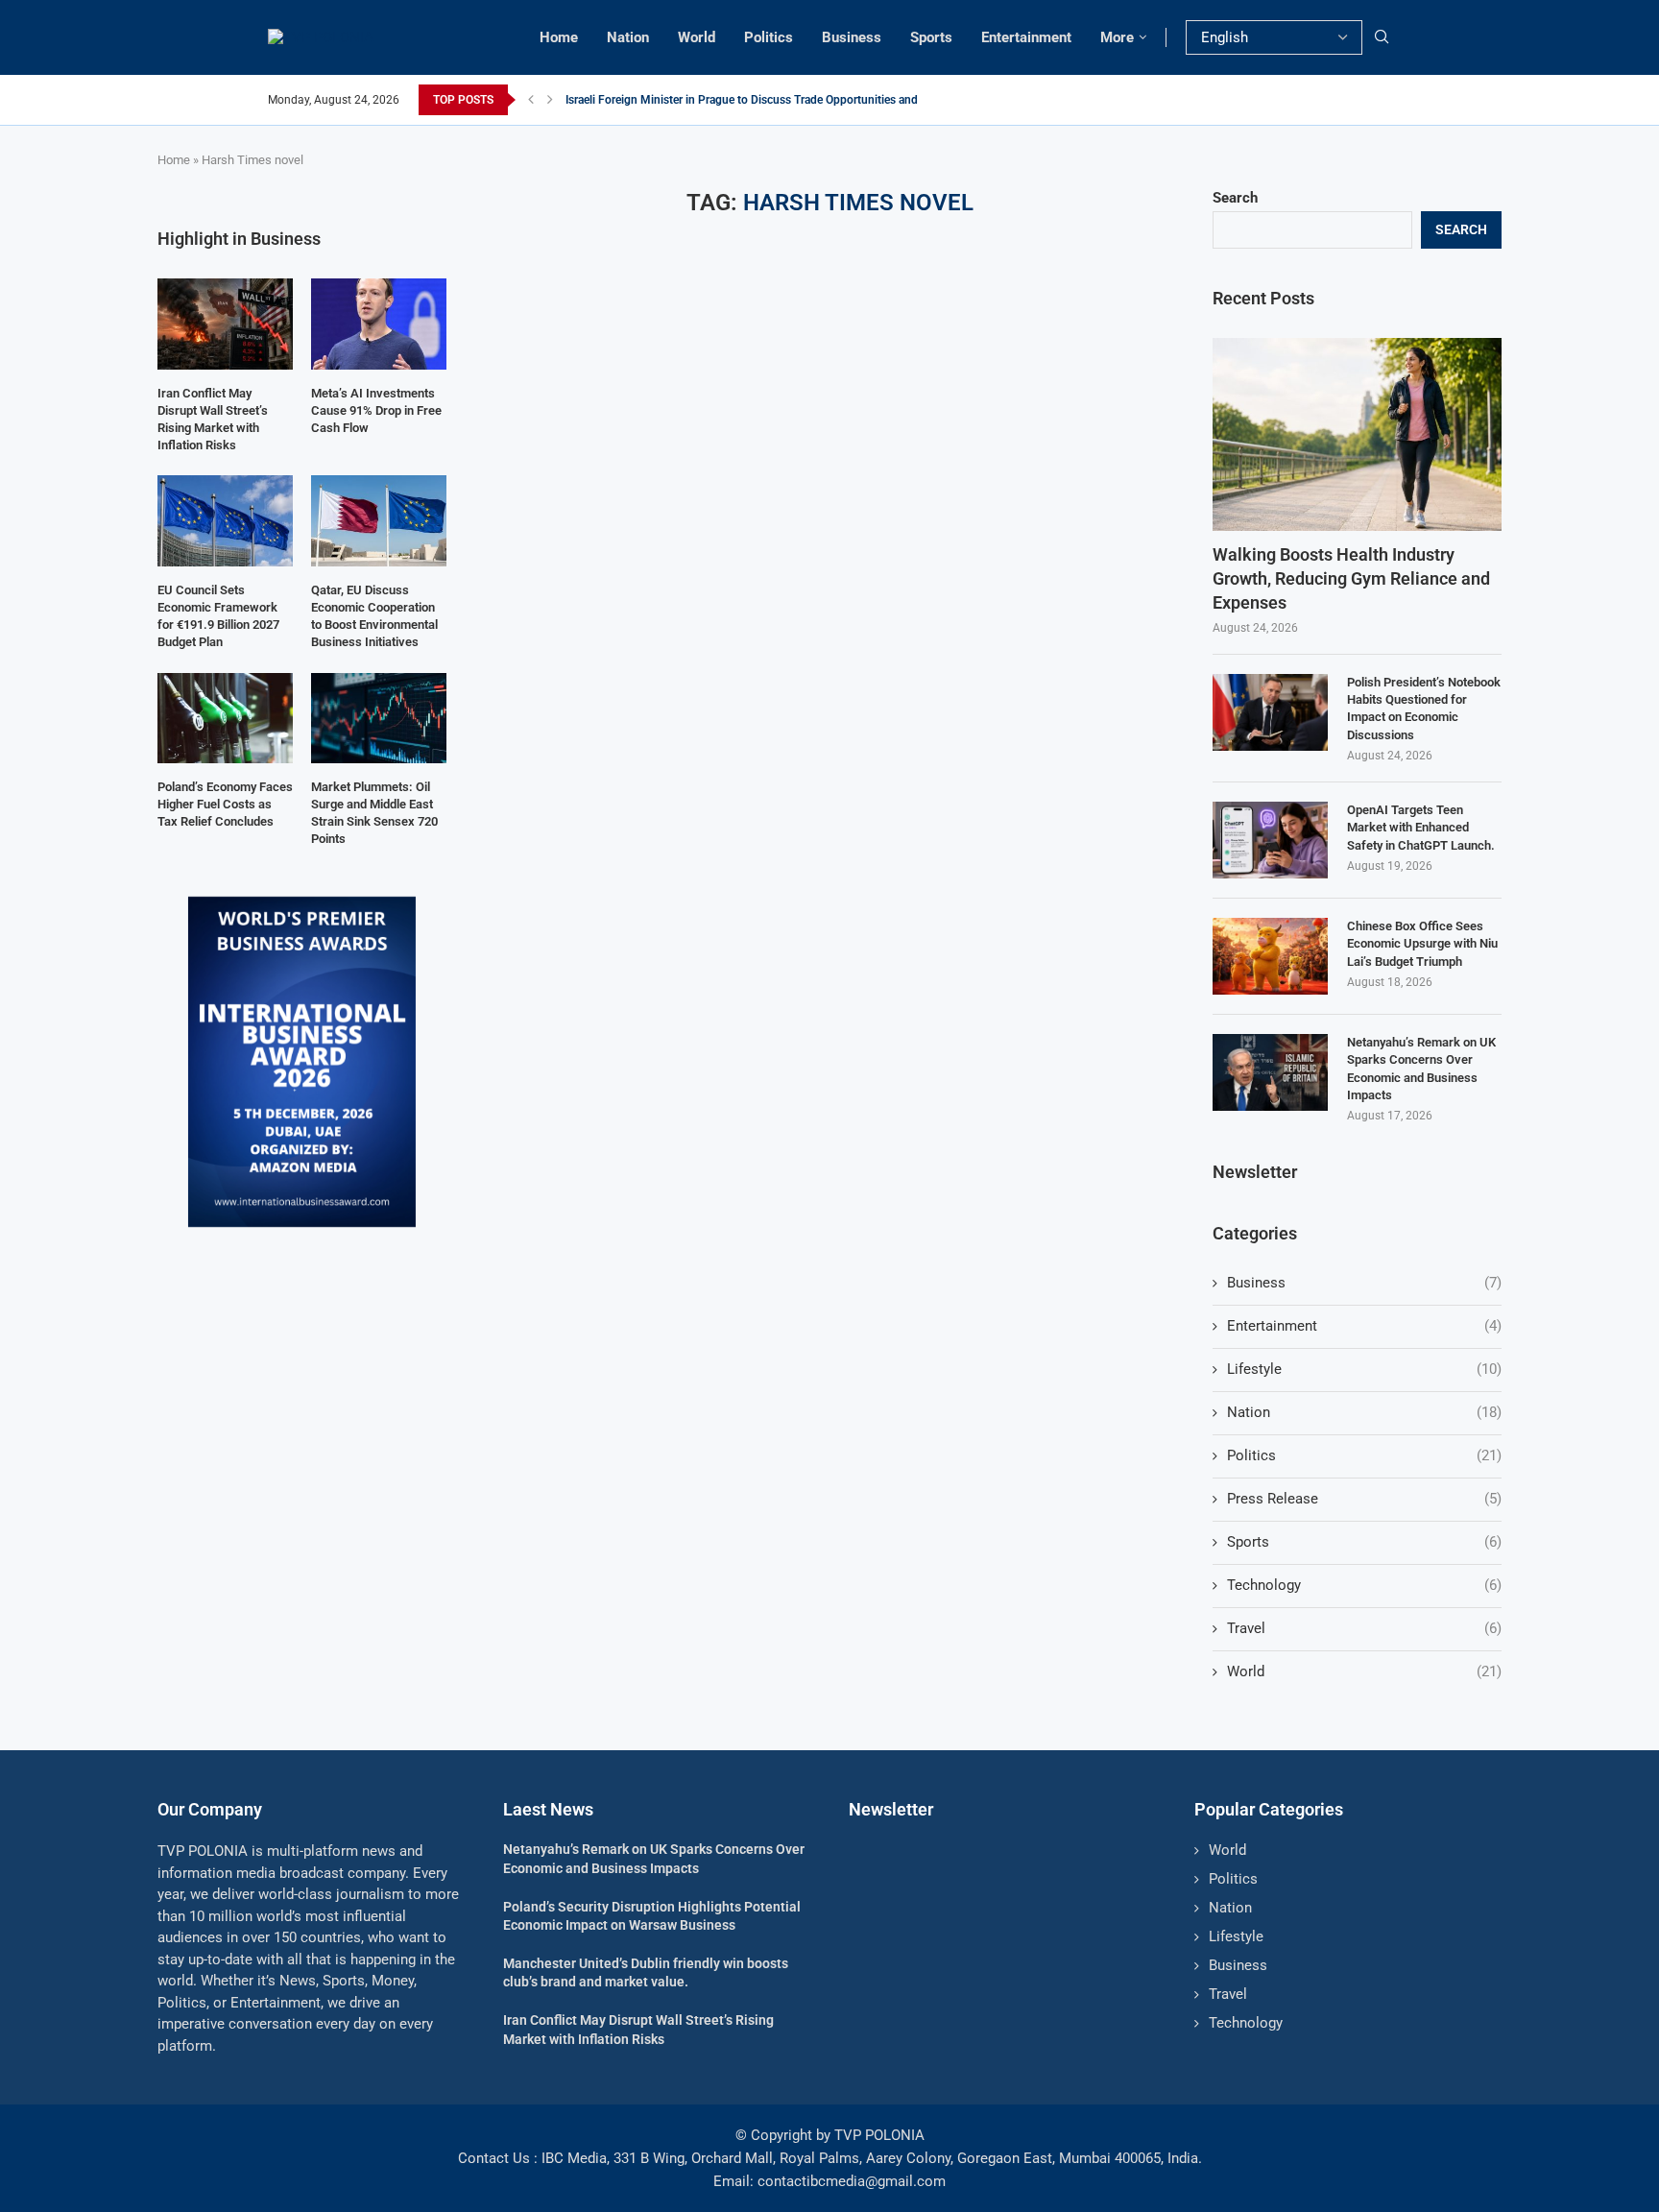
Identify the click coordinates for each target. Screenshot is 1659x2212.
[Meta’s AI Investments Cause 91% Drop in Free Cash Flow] (379, 324)
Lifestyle (1364, 1369)
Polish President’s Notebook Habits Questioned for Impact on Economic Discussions (1424, 709)
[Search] (1382, 37)
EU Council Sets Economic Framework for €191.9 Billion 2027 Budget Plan (218, 616)
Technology (1364, 1585)
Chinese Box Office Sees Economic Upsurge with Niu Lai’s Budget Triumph (1422, 943)
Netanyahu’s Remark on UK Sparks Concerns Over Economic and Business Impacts (1421, 1069)
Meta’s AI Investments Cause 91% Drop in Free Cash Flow (376, 410)
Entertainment (1026, 37)
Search (1235, 198)
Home (559, 37)
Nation (628, 37)
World (697, 37)
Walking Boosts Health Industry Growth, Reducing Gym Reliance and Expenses (1351, 578)
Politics (769, 37)
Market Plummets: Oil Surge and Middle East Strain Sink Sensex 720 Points (374, 813)
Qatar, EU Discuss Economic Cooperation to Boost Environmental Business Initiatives (374, 616)
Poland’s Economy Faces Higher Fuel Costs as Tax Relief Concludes (225, 804)
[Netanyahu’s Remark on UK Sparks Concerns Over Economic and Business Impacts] (1270, 1072)
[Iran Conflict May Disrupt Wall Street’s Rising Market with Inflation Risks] (225, 324)
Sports (931, 37)
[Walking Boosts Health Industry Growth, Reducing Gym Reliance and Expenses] (1357, 434)
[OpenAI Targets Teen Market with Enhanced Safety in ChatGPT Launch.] (1270, 840)
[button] (531, 100)
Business (852, 37)
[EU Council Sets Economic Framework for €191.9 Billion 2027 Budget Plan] (225, 520)
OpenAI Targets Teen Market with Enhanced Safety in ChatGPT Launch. (1421, 827)
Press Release (1364, 1499)
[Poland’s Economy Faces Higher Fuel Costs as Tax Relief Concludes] (225, 718)
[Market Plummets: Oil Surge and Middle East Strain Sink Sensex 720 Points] (379, 718)
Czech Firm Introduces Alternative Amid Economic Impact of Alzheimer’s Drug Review (783, 100)
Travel (1364, 1628)
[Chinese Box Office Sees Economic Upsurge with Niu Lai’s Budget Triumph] (1270, 956)
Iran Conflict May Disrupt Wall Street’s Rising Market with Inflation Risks (213, 420)
